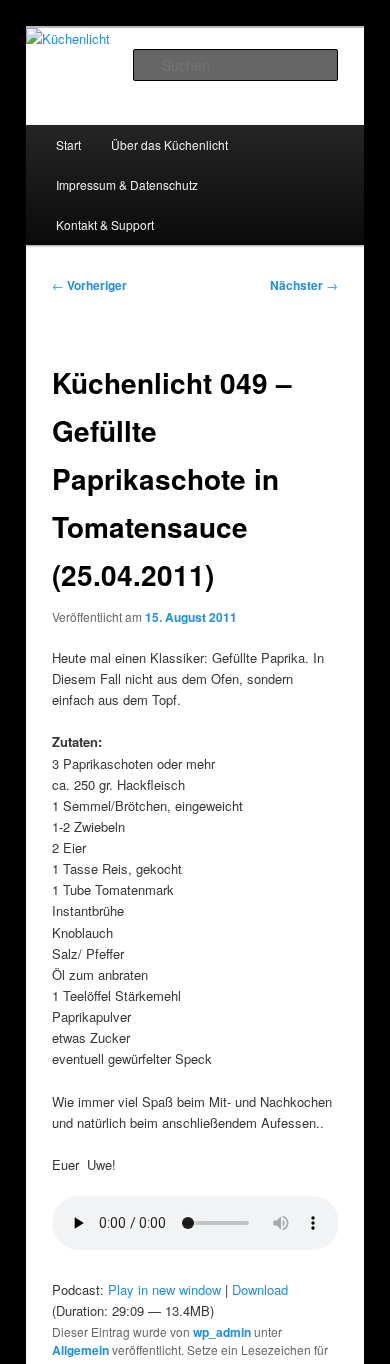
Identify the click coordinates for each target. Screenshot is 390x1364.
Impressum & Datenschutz (127, 184)
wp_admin (222, 1332)
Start (68, 144)
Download (260, 1289)
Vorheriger (89, 285)
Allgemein (80, 1350)
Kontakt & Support (105, 224)
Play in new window (164, 1289)
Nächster (304, 285)
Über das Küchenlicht (169, 144)
